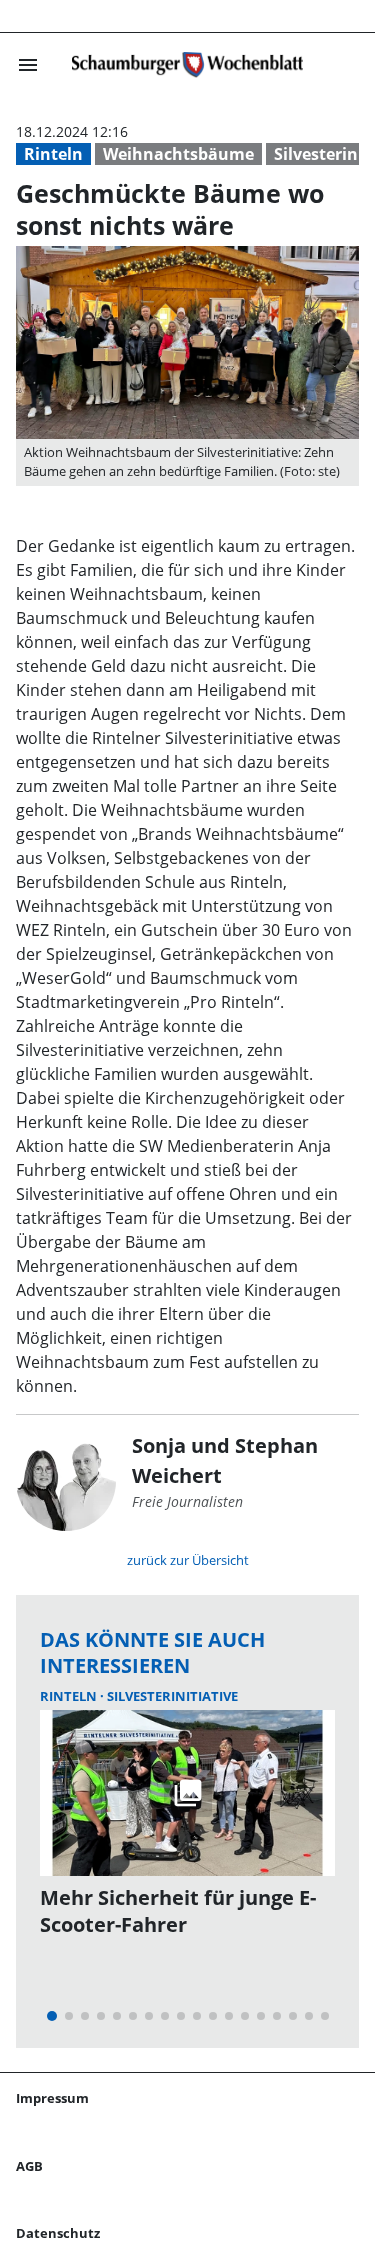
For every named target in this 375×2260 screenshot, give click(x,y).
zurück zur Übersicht (188, 1560)
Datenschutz (58, 2233)
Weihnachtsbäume (178, 154)
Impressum (52, 2098)
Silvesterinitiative (172, 1696)
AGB (29, 2166)
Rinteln (53, 154)
